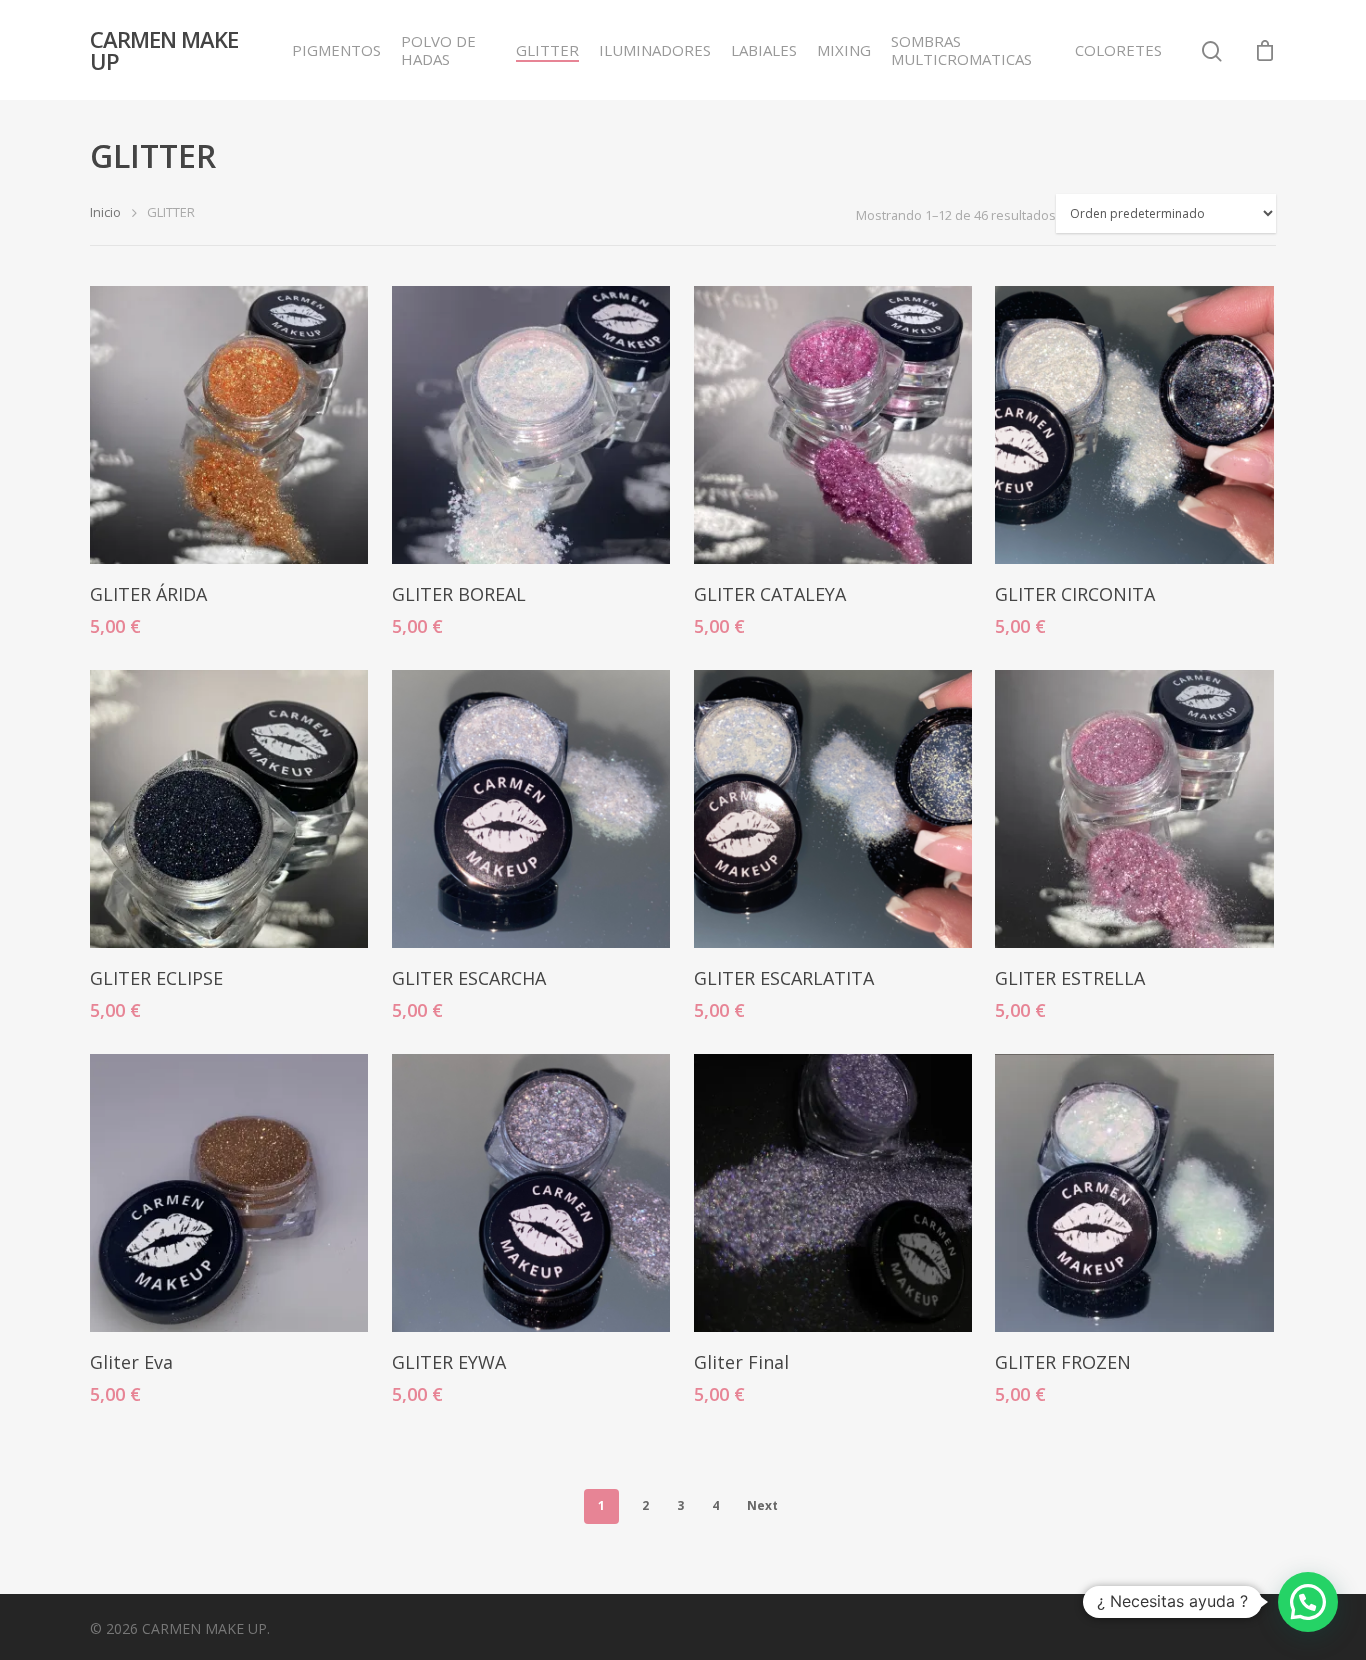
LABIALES (764, 50)
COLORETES (1118, 50)
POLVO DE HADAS (438, 50)
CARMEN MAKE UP (164, 50)
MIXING (844, 50)
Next (762, 1505)
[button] (1308, 1602)
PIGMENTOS (336, 50)
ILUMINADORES (655, 50)
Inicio (105, 212)
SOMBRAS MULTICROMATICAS (961, 50)
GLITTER (547, 50)
